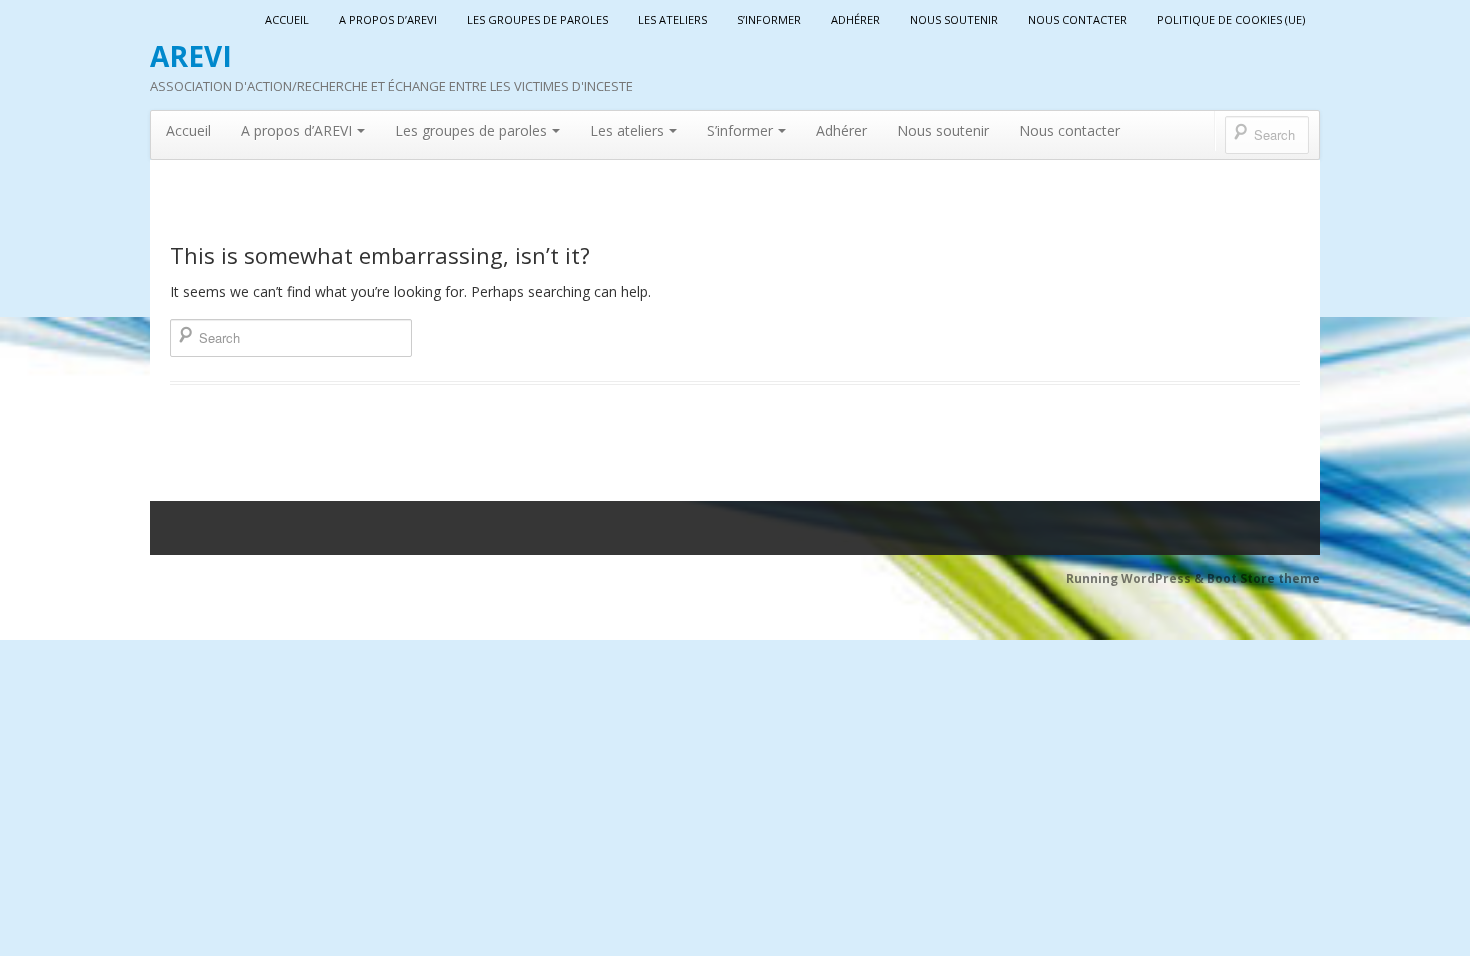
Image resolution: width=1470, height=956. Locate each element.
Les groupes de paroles (537, 19)
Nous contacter (1077, 19)
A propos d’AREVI (388, 19)
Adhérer (855, 19)
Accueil (287, 19)
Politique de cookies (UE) (1231, 19)
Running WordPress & (1136, 578)
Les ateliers (672, 19)
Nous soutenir (954, 19)
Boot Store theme (1263, 578)
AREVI (191, 56)
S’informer (769, 19)
